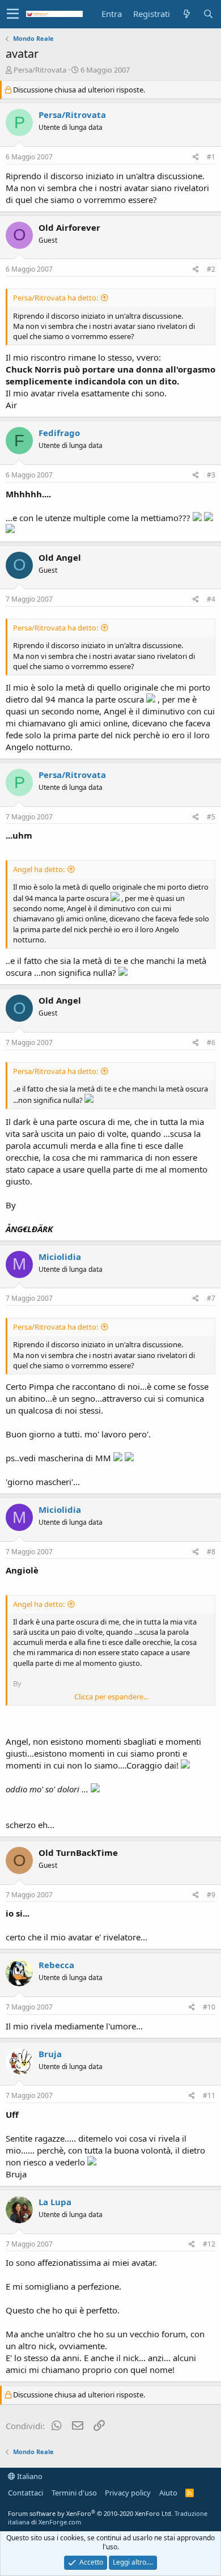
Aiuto (168, 2493)
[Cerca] (208, 14)
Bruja (50, 2054)
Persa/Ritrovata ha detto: (56, 298)
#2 (211, 269)
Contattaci (25, 2493)
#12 (209, 2244)
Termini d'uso (74, 2493)
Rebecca (56, 1965)
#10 (209, 2007)
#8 (211, 1552)
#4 (211, 599)
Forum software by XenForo (90, 2513)
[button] (13, 14)
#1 (211, 157)
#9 (211, 1895)
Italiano (29, 2476)
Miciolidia (60, 1257)
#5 (211, 817)
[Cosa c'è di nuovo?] (186, 14)
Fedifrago (59, 433)
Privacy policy (128, 2493)
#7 (211, 1298)
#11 (209, 2095)
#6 (211, 1042)
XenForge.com (60, 2522)
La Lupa (55, 2202)
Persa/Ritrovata (40, 70)
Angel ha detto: (39, 869)
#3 (211, 475)
